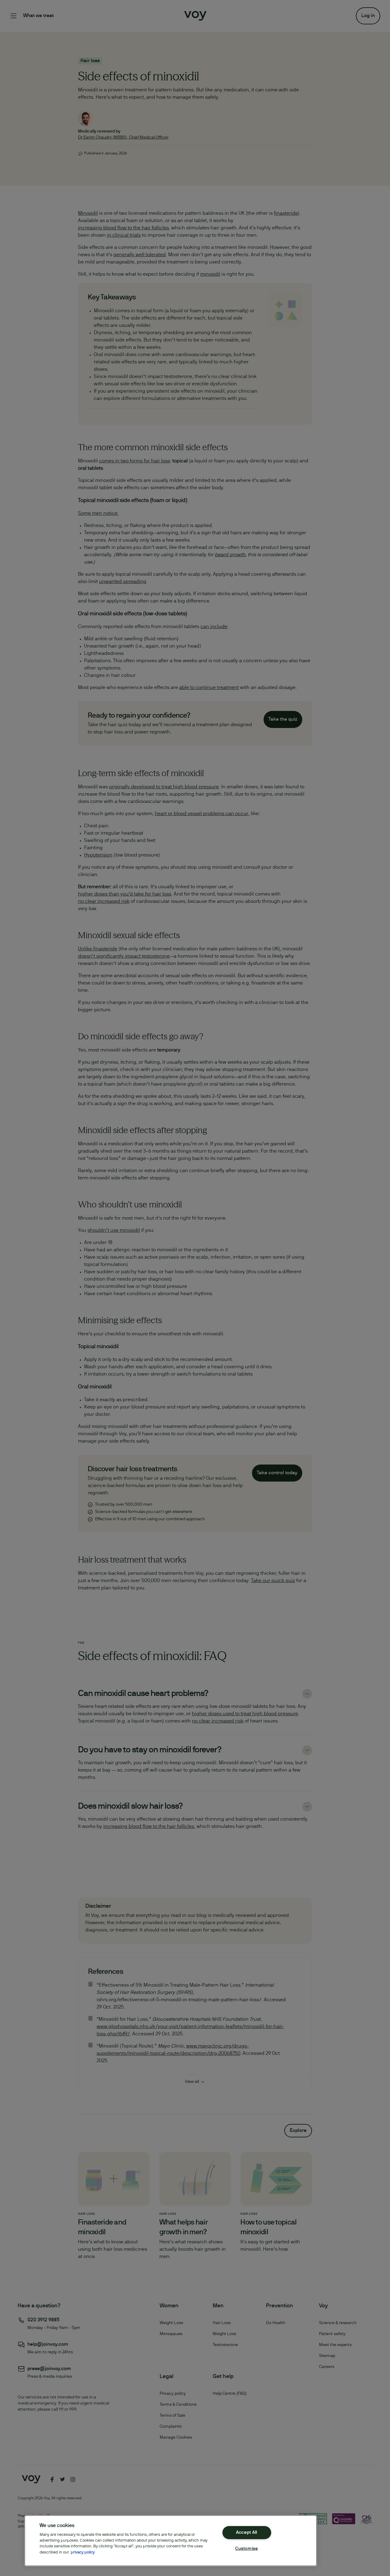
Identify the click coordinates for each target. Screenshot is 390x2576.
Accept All (247, 2533)
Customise (246, 2549)
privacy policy (83, 2553)
